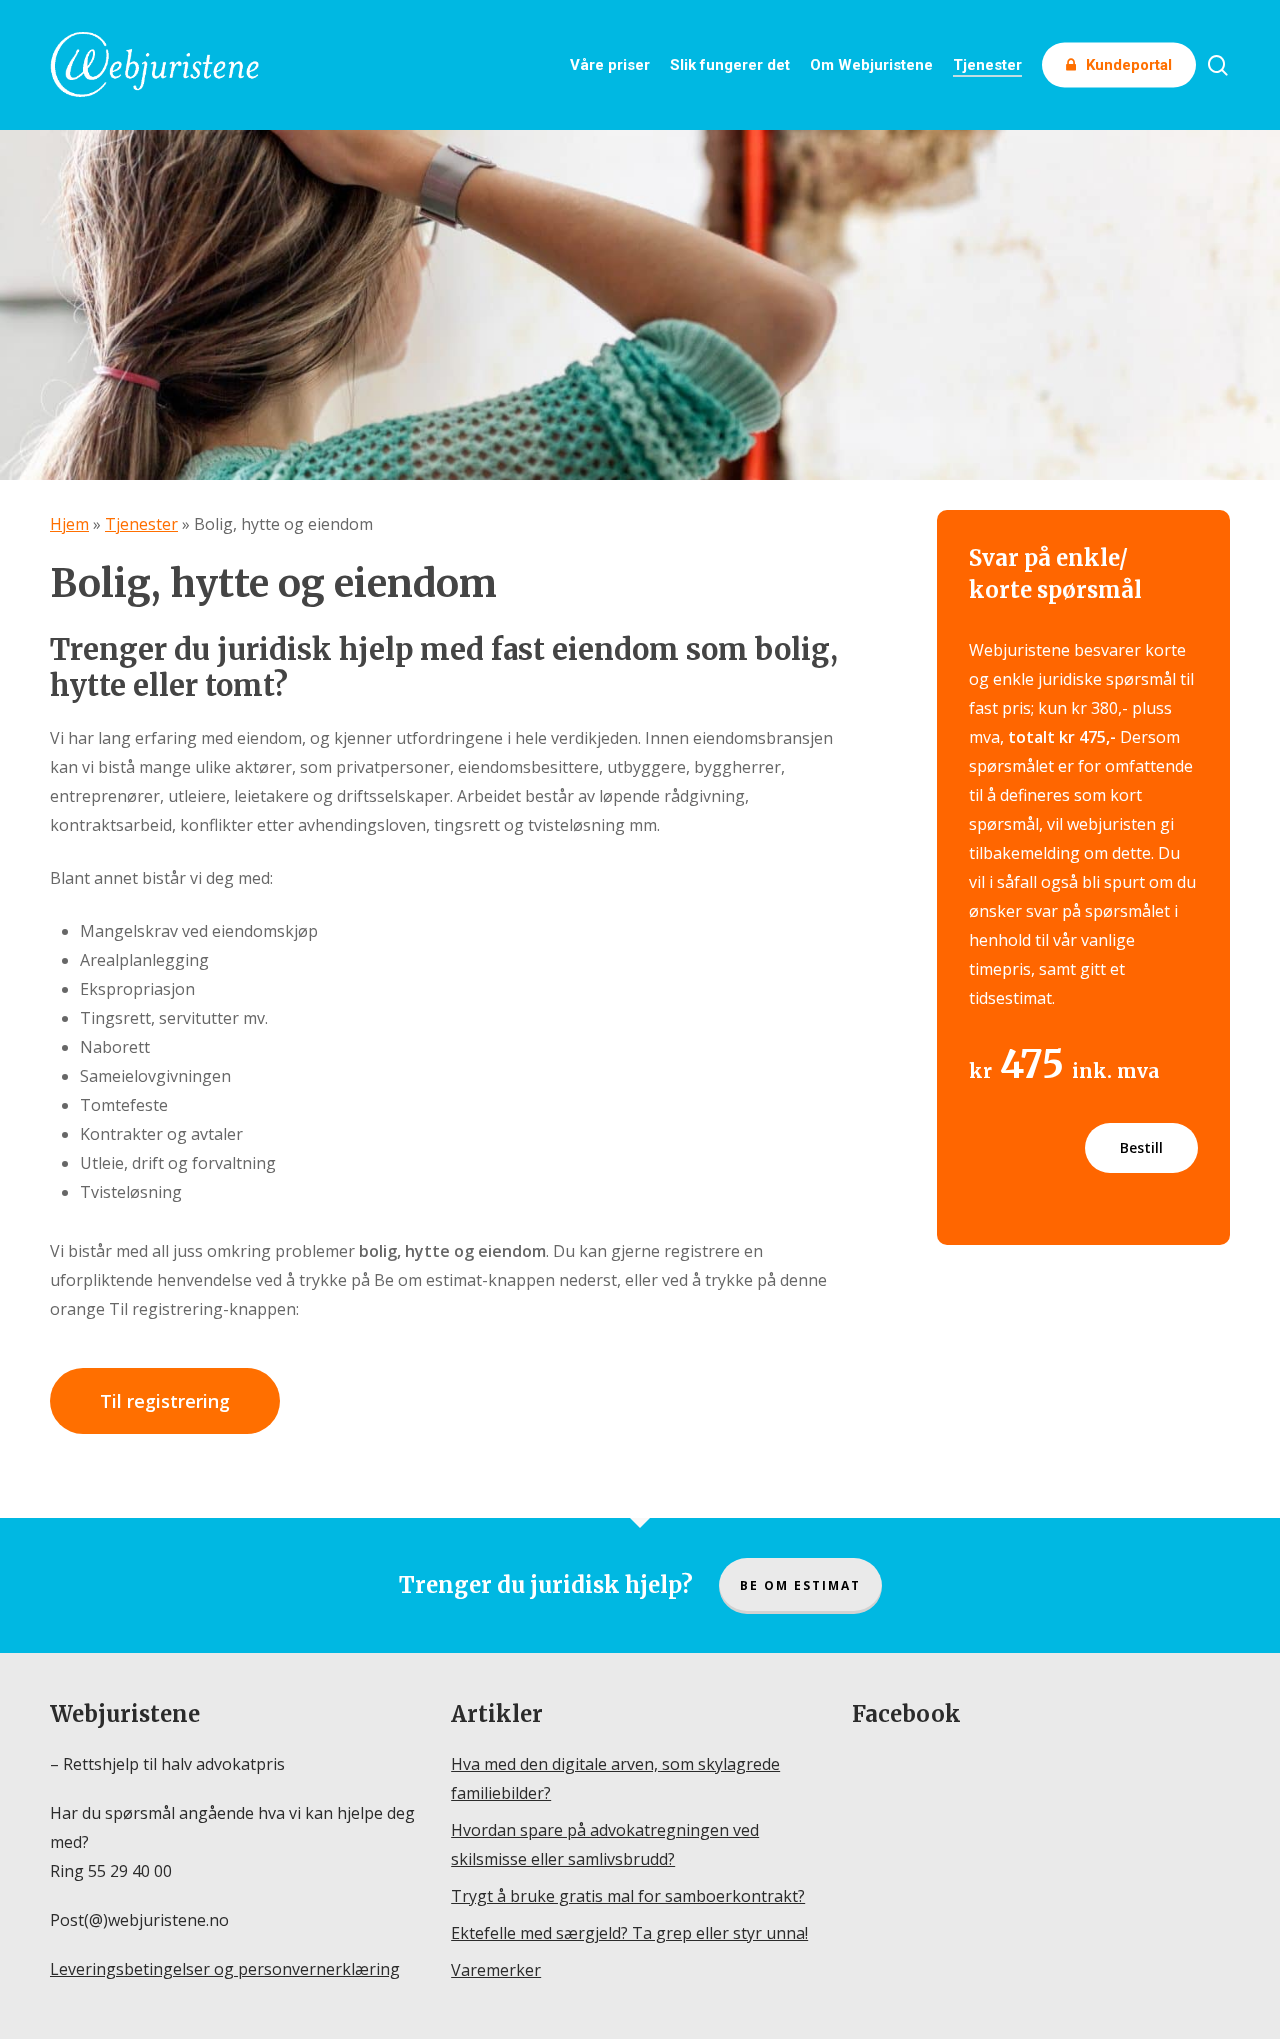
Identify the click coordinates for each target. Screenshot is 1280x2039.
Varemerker (496, 1970)
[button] (165, 1401)
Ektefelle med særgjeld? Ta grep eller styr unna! (629, 1933)
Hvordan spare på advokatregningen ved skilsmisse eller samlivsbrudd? (605, 1844)
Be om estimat (800, 1585)
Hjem (69, 524)
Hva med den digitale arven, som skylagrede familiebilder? (615, 1778)
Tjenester (141, 524)
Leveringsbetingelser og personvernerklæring (225, 1969)
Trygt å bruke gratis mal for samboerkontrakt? (628, 1896)
